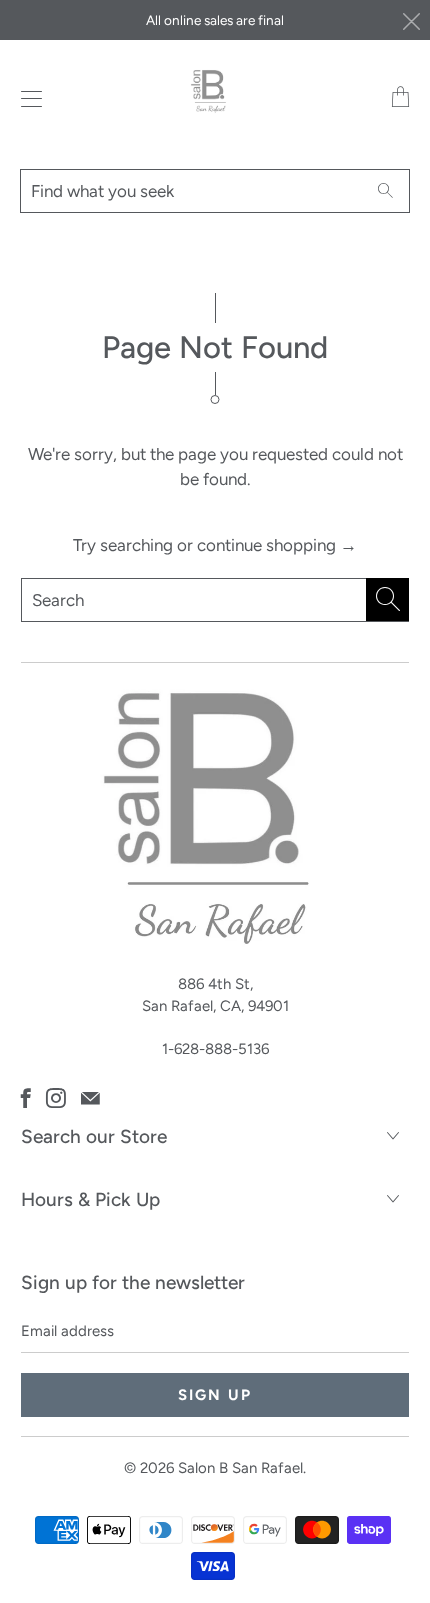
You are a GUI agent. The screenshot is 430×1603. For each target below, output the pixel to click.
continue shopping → (277, 545)
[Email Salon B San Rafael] (90, 1098)
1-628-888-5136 (215, 1049)
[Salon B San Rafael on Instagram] (56, 1098)
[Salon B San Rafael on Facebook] (26, 1098)
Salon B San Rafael (240, 1468)
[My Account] (26, 98)
